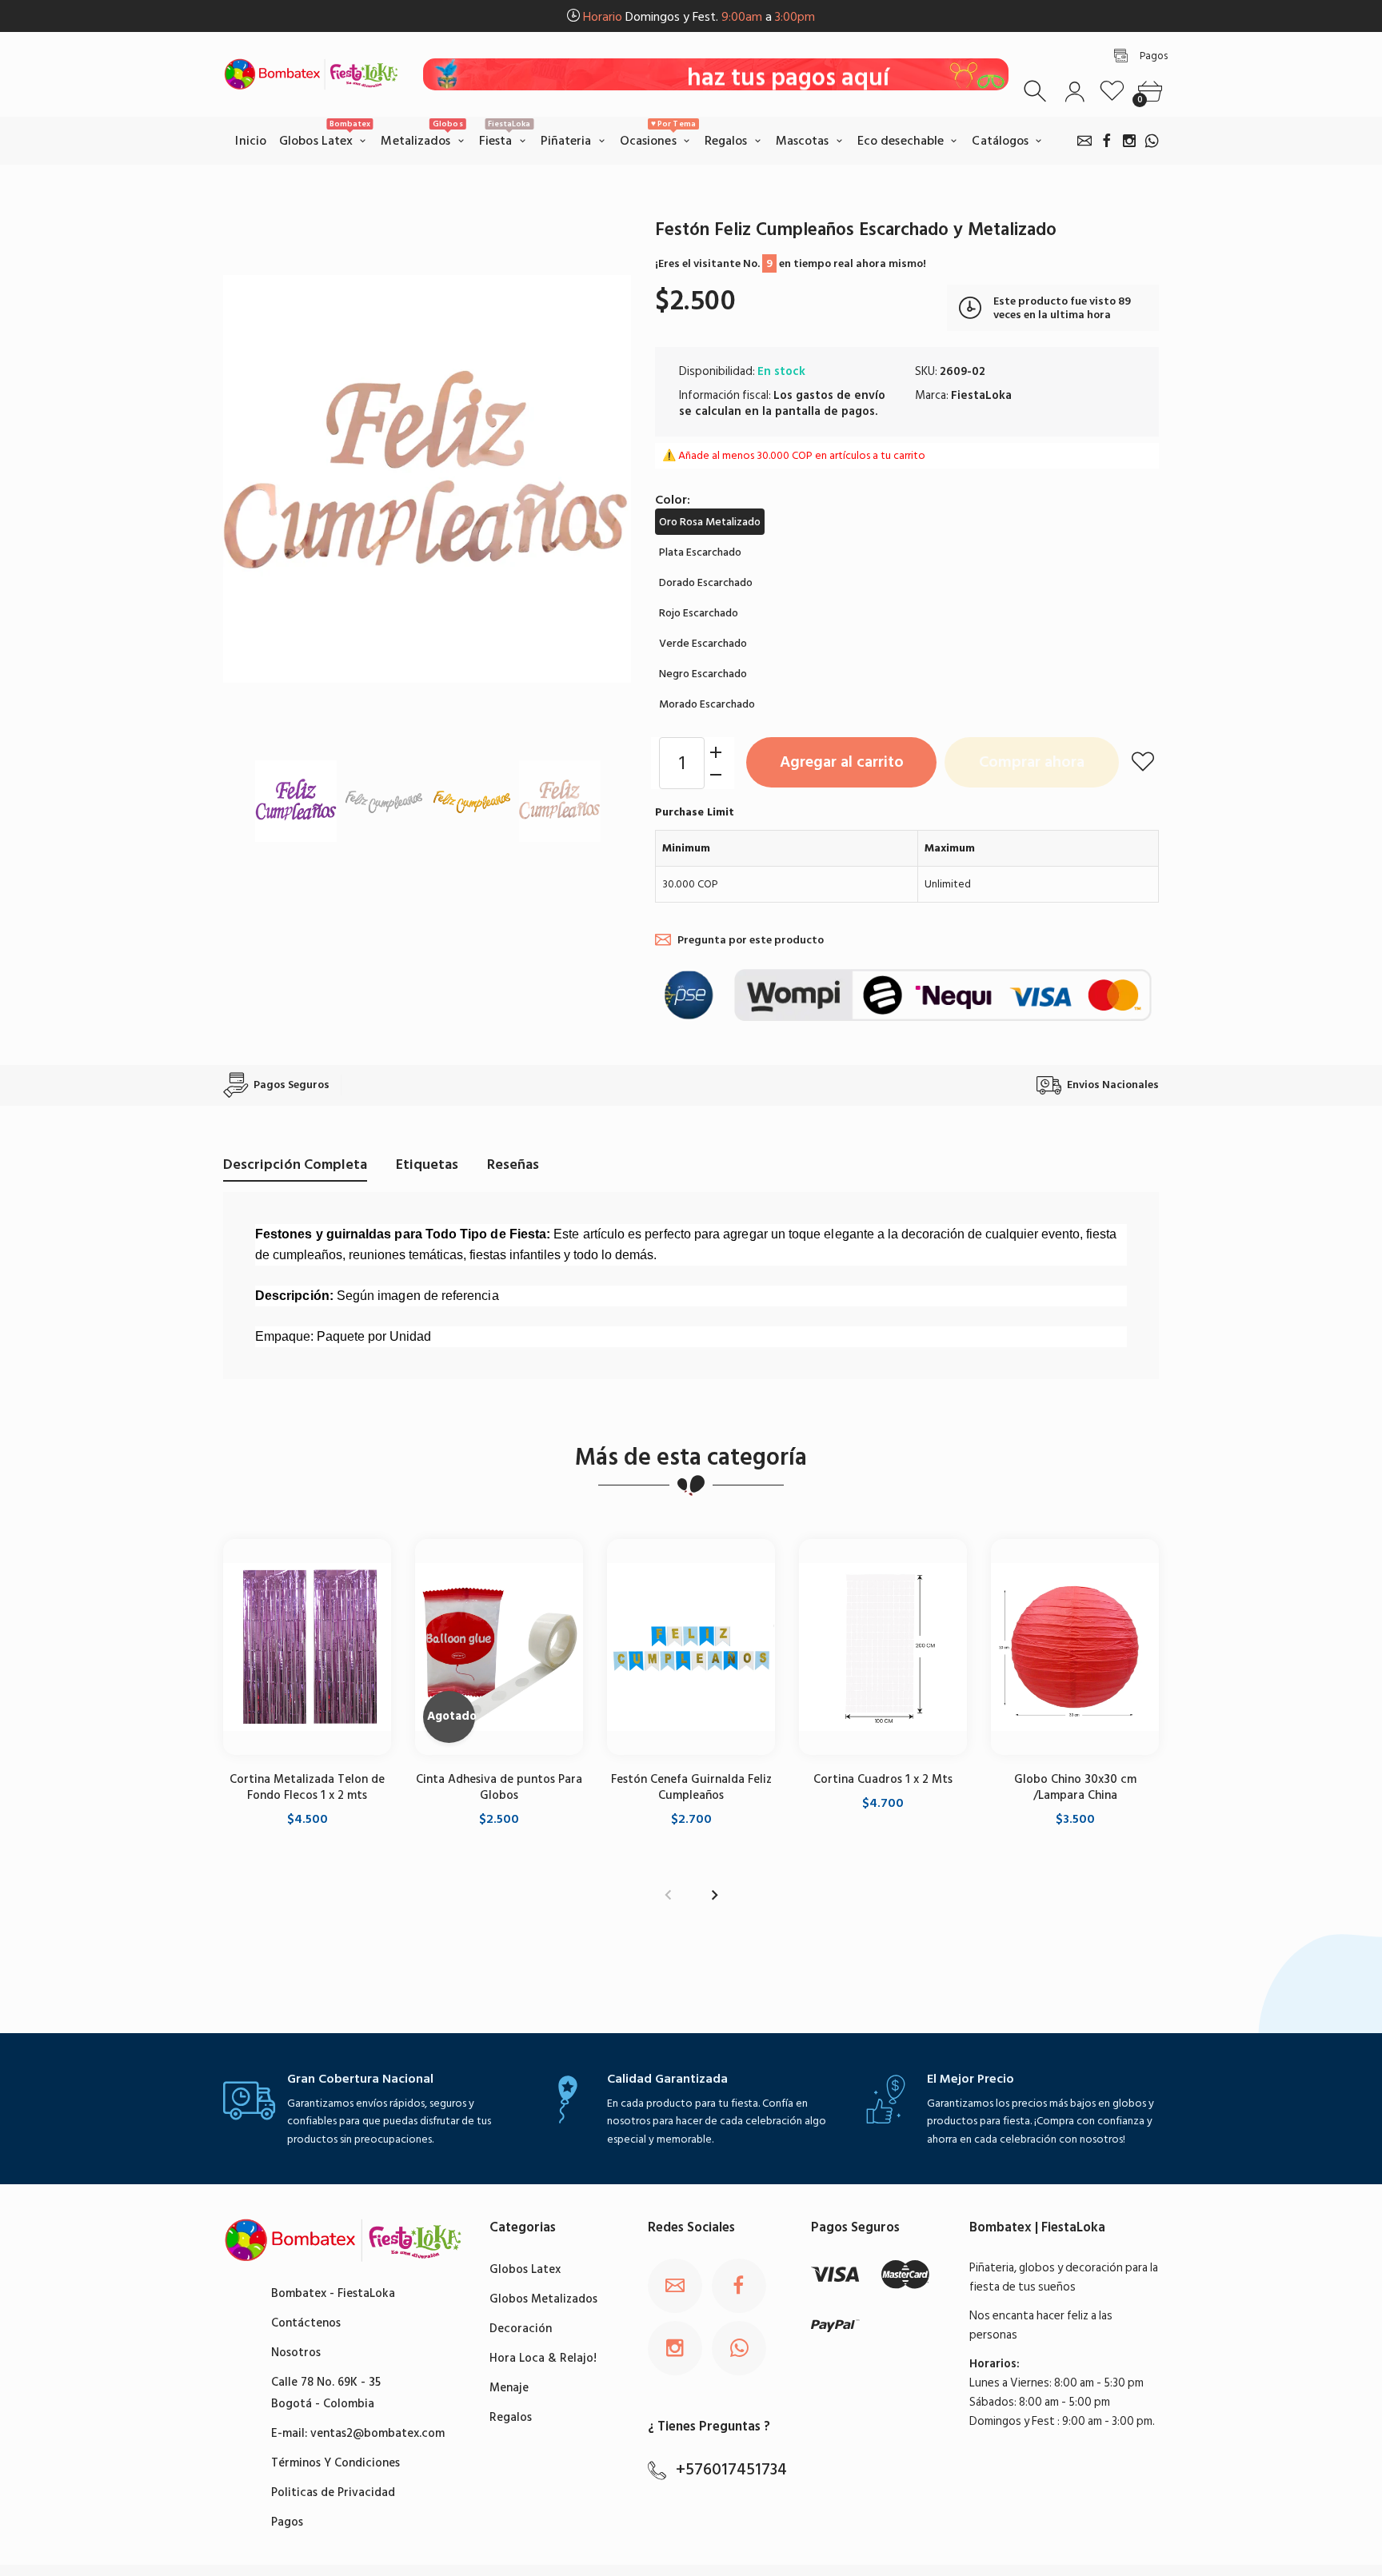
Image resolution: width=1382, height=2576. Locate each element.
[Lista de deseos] (1112, 92)
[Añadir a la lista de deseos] (1143, 761)
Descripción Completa (295, 1164)
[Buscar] (1037, 92)
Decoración (521, 2329)
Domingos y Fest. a (699, 17)
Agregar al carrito (842, 762)
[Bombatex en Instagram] (1129, 141)
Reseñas (513, 1164)
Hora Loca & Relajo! (543, 2358)
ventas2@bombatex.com (377, 2433)
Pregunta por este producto (751, 940)
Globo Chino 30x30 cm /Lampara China (1075, 1786)
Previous (251, 479)
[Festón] (296, 801)
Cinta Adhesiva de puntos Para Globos (499, 1786)
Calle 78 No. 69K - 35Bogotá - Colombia (326, 2393)
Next (603, 479)
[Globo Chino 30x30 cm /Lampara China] (1075, 1647)
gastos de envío (841, 395)
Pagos (287, 2522)
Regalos (511, 2417)
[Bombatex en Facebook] (1107, 141)
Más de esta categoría (691, 1457)
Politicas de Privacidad (333, 2492)
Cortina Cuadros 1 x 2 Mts (883, 1778)
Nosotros (296, 2353)
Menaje (509, 2388)
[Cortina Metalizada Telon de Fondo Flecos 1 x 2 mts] (307, 1647)
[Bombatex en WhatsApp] (1152, 141)
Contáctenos (306, 2323)
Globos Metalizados (543, 2299)
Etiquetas (427, 1164)
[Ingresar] (1074, 92)
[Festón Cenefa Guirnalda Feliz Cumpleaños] (691, 1647)
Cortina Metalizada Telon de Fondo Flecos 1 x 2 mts (307, 1786)
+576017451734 (731, 2470)
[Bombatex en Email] (1084, 141)
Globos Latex (525, 2269)
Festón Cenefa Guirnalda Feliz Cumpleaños (691, 1786)
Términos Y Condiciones (336, 2463)
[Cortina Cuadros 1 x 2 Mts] (883, 1647)
